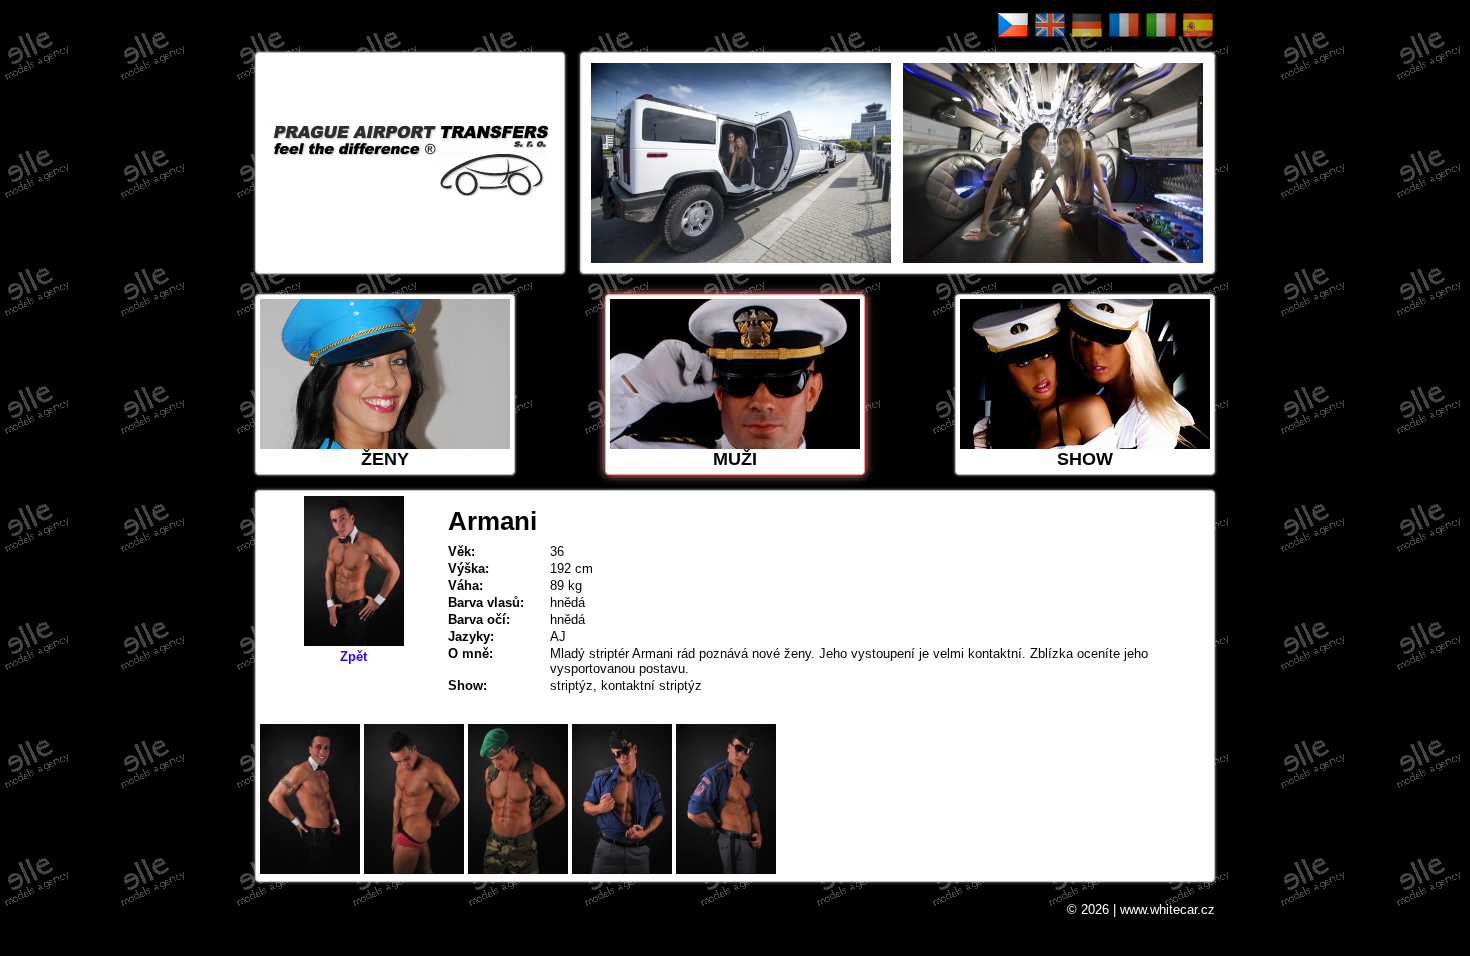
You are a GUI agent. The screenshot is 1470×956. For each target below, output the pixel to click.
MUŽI (735, 459)
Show (1085, 459)
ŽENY (385, 459)
